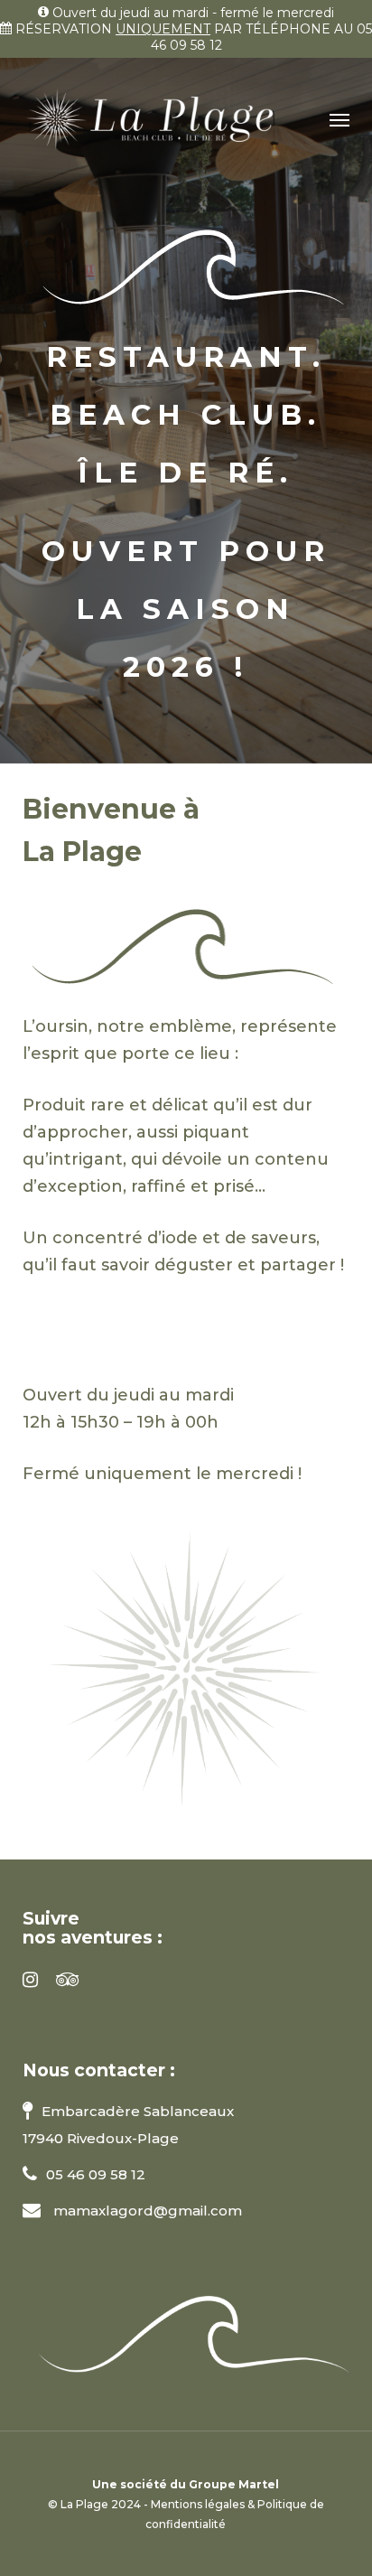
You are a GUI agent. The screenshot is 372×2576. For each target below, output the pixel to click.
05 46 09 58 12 (96, 2174)
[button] (339, 119)
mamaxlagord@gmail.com (146, 2211)
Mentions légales (198, 2504)
